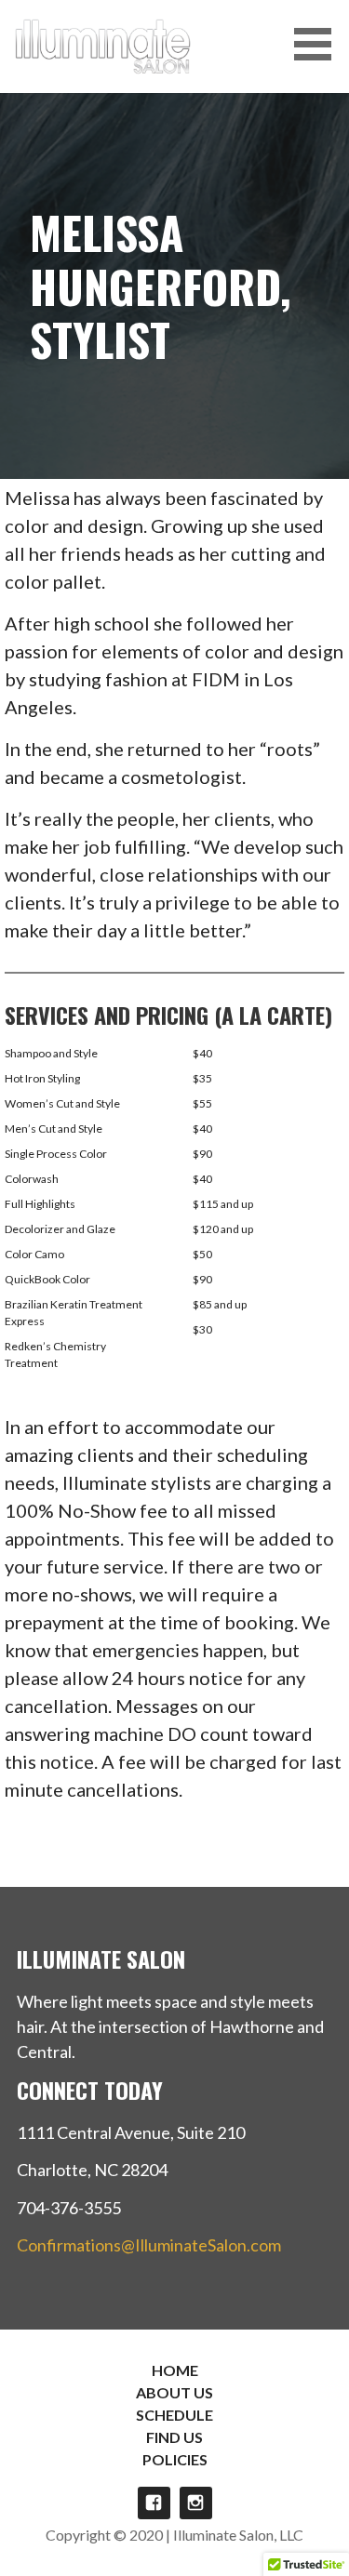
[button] (319, 44)
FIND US (174, 2437)
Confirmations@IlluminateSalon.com (149, 2245)
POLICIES (175, 2459)
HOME (175, 2370)
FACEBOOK (154, 2503)
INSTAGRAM (196, 2503)
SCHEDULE (174, 2415)
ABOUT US (174, 2392)
